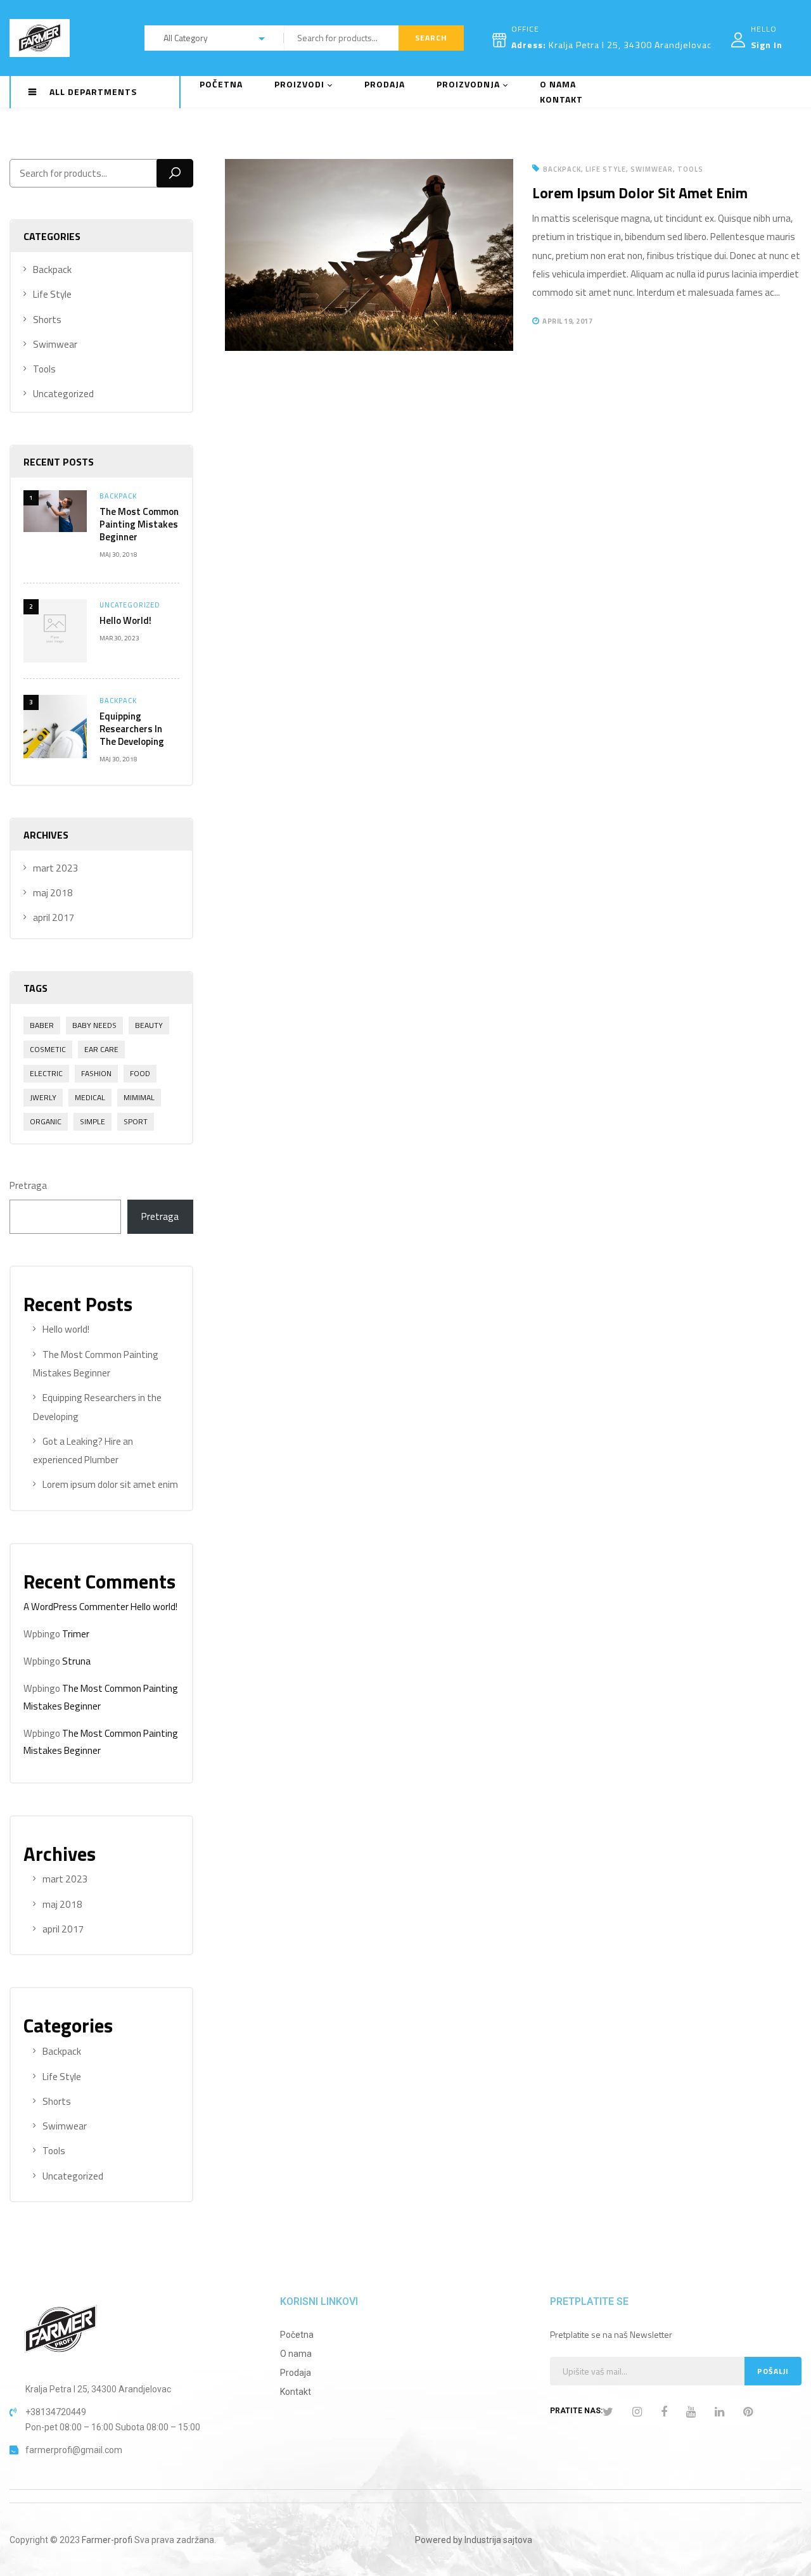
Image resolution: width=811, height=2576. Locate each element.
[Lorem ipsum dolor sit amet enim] (369, 168)
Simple (93, 1121)
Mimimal (139, 1097)
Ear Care (101, 1049)
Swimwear (55, 344)
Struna (76, 1661)
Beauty (149, 1025)
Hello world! (125, 620)
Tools (44, 369)
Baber (42, 1025)
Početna (297, 2335)
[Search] (175, 173)
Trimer (76, 1634)
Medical (90, 1097)
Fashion (96, 1073)
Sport (136, 1121)
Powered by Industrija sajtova (474, 2540)
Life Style (52, 294)
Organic (46, 1121)
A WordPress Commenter (76, 1607)
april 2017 (54, 917)
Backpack (52, 270)
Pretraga (28, 1185)
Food (140, 1073)
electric (46, 1073)
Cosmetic (48, 1049)
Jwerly (43, 1097)
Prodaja (296, 2373)
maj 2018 (53, 893)
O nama (296, 2354)
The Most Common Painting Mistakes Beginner (139, 524)
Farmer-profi (107, 2540)
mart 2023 (56, 868)
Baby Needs (94, 1025)
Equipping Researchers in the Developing (132, 729)
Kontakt (296, 2392)
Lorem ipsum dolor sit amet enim (110, 1484)
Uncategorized (63, 394)
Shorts (47, 320)
